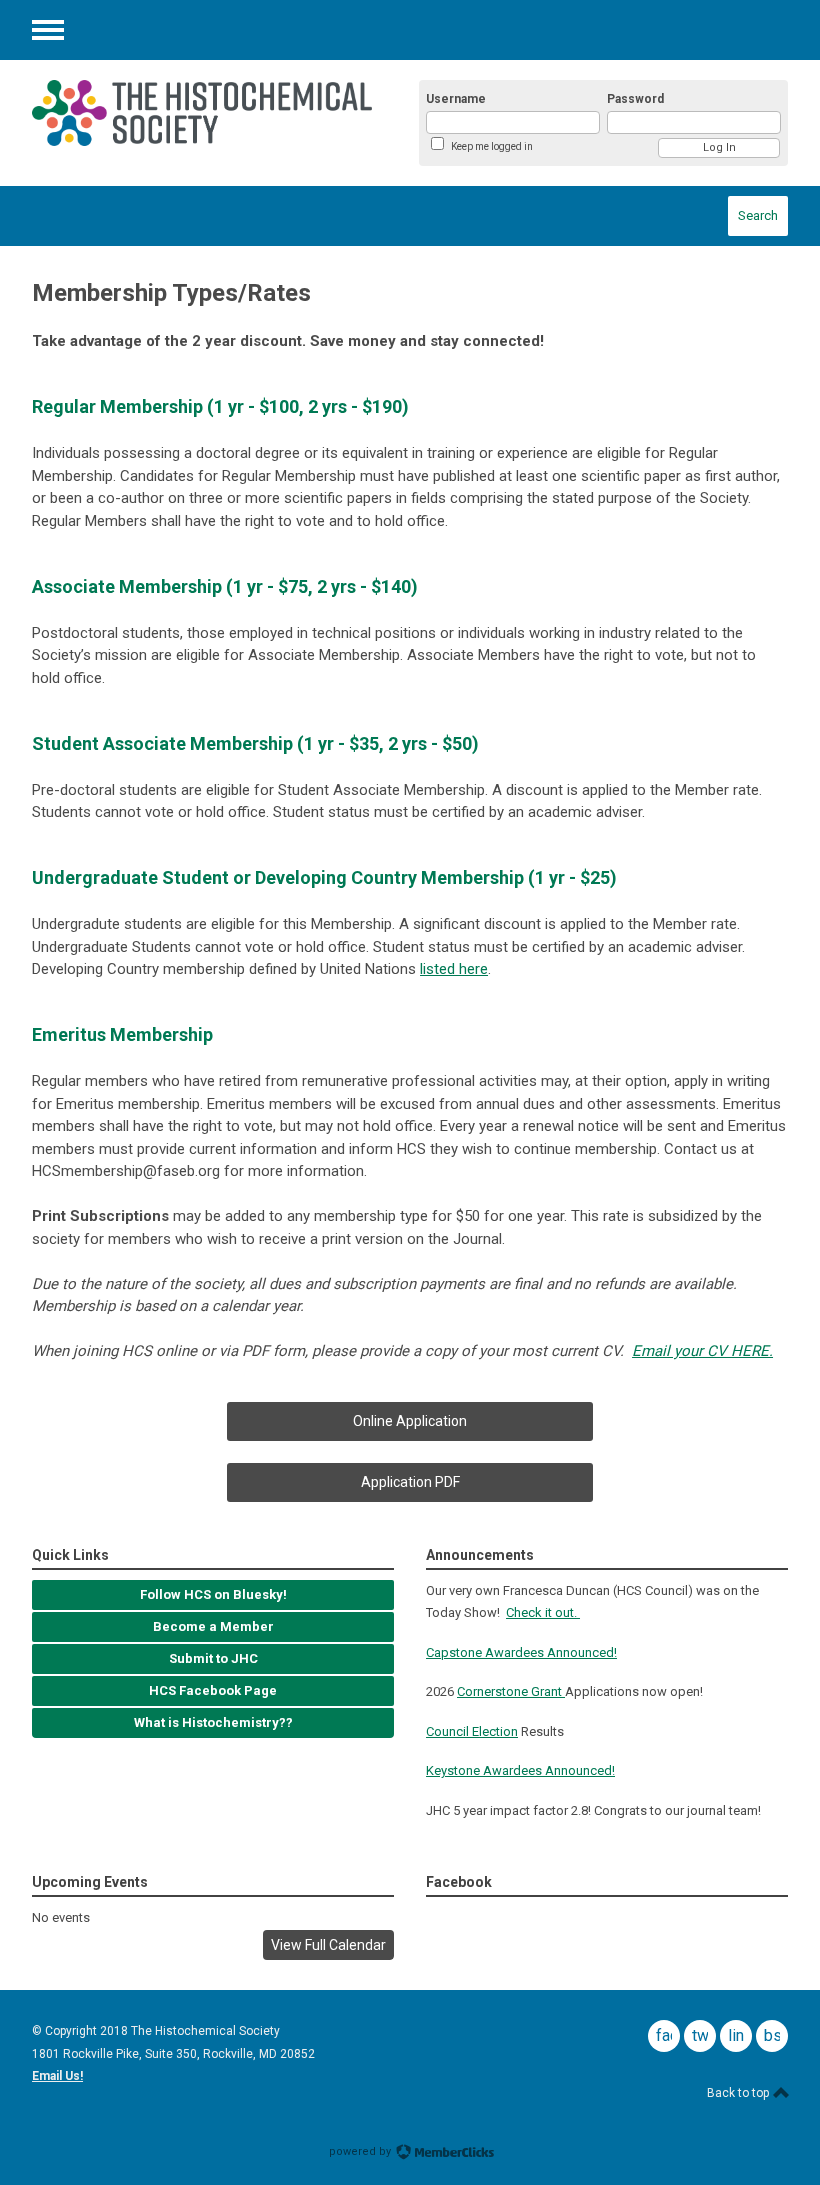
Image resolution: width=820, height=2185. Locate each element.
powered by (361, 2151)
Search (758, 215)
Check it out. (543, 1612)
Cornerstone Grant (511, 1691)
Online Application (410, 1421)
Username (456, 99)
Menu (48, 30)
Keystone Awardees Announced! (520, 1770)
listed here (454, 969)
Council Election (472, 1731)
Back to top (739, 2093)
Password (635, 99)
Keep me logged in (492, 146)
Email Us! (57, 2076)
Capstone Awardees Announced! (521, 1652)
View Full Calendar (328, 1945)
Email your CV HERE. (702, 1351)
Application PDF (410, 1482)
